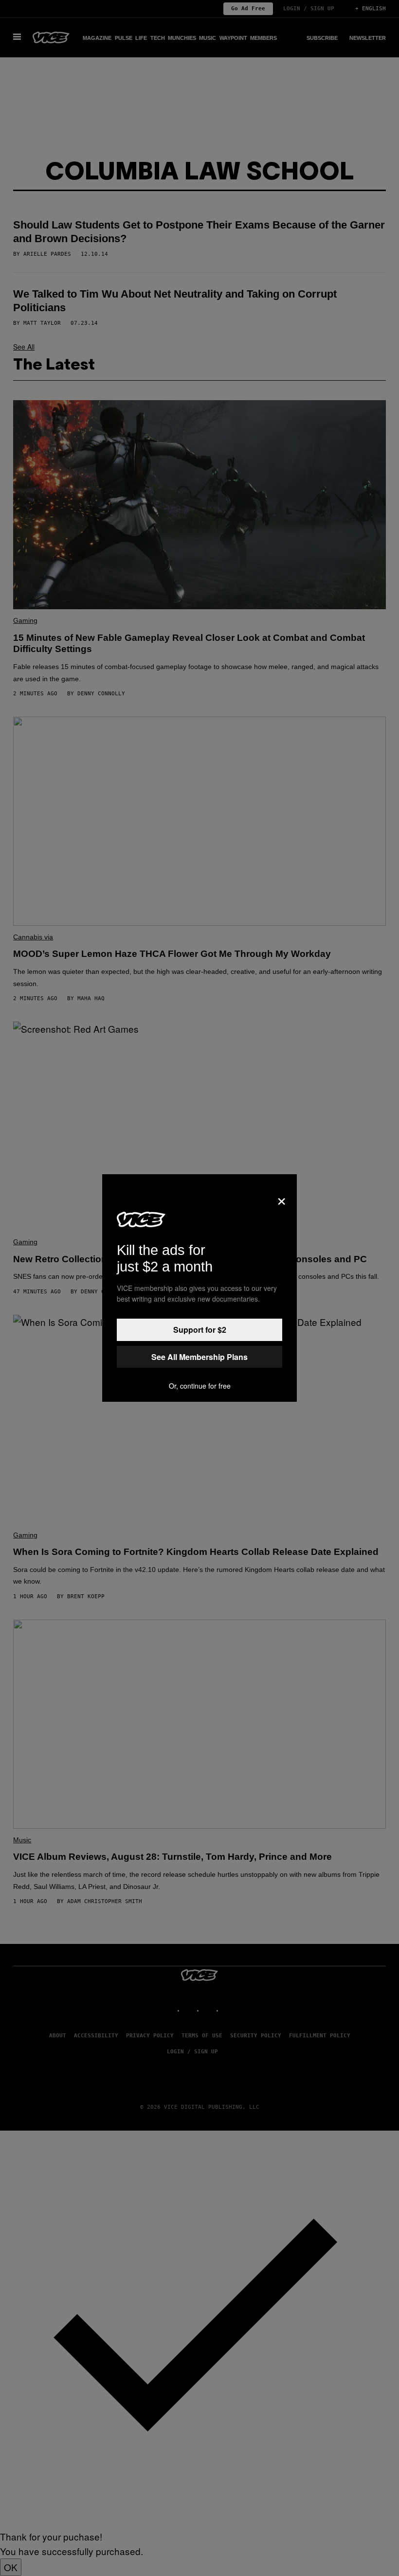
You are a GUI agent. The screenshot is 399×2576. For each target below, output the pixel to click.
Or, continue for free (200, 1386)
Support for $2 (200, 1330)
